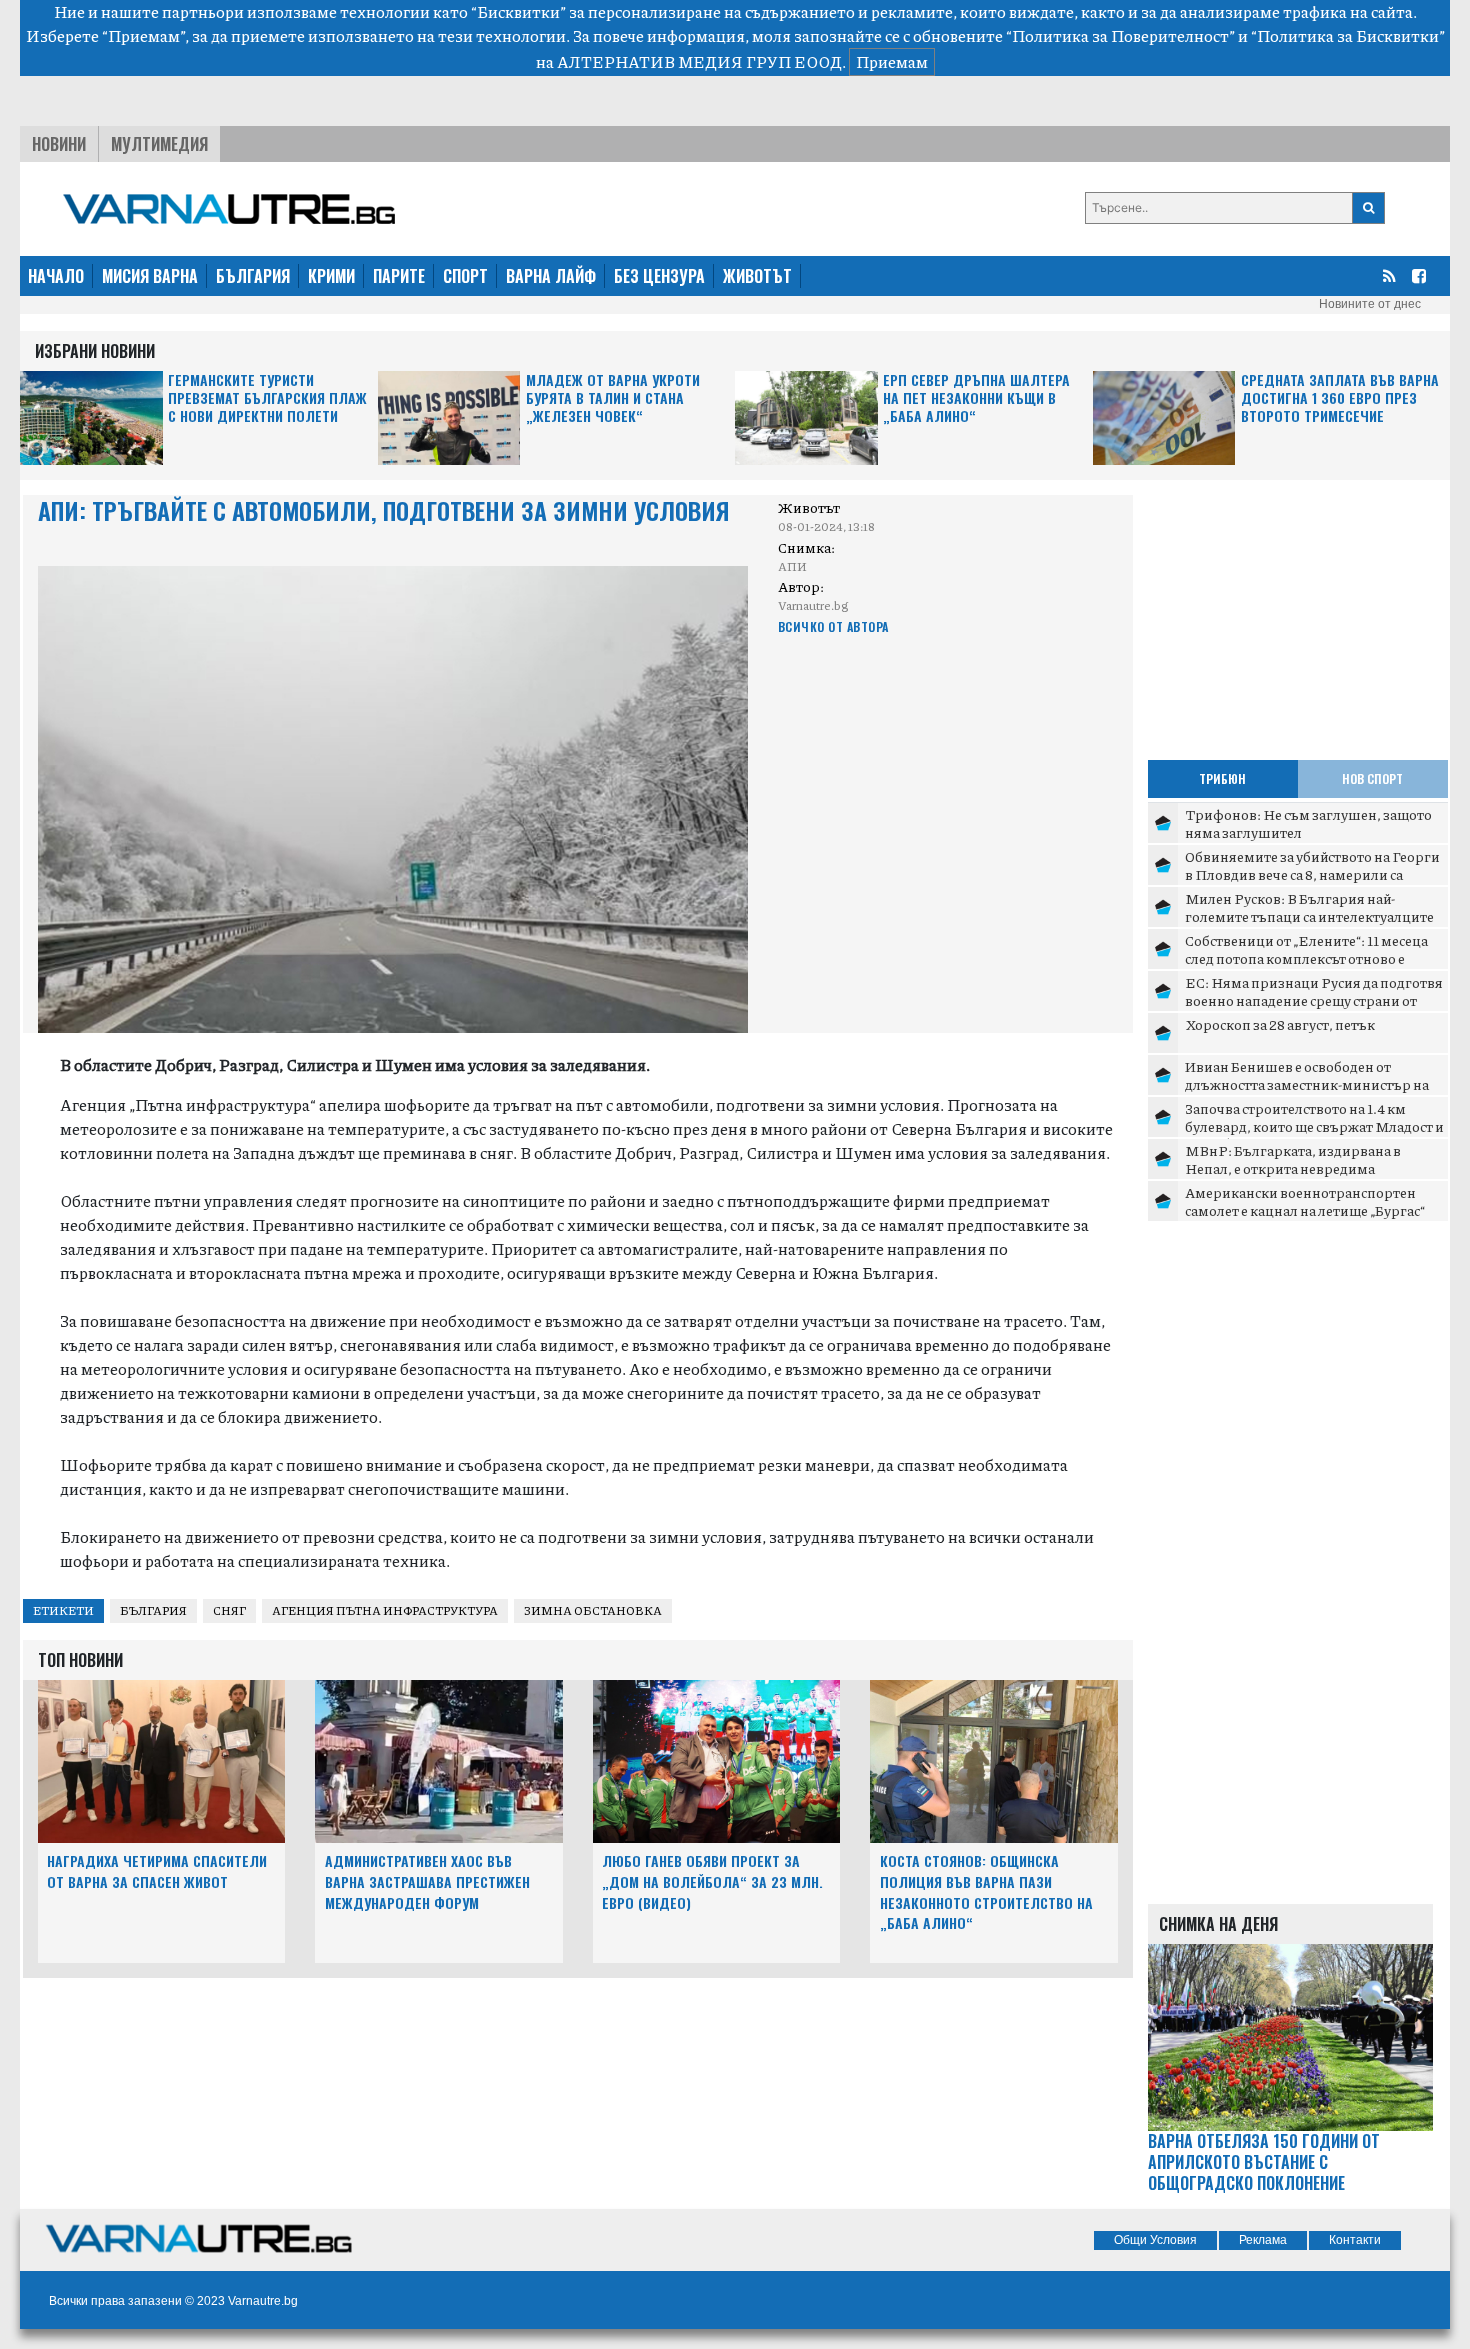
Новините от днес (1370, 304)
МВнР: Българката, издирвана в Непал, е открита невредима (1293, 1159)
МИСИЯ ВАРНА (150, 276)
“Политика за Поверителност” (1120, 35)
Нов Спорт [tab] (1372, 778)
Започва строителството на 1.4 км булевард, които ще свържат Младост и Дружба (1314, 1125)
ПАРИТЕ (399, 276)
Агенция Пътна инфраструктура (385, 1610)
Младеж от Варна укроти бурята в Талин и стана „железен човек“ (613, 398)
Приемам (892, 61)
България (153, 1610)
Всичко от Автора (833, 626)
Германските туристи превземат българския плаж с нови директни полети (267, 398)
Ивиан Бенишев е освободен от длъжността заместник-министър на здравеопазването (1307, 1083)
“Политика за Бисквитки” (1348, 35)
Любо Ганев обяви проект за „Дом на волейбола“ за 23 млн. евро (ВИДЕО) (712, 1881)
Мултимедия (159, 144)
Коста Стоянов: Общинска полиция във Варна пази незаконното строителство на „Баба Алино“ (986, 1891)
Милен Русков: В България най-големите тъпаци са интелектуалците (1309, 907)
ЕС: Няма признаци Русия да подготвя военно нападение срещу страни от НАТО (1314, 999)
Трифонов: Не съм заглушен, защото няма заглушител (1308, 823)
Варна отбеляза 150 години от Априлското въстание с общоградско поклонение (1264, 2162)
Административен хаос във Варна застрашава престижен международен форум (427, 1881)
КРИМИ (331, 276)
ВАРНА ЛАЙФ (551, 276)
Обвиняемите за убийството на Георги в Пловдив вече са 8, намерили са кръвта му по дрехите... (1312, 873)
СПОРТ (465, 276)
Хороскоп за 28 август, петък (1280, 1024)
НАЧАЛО (56, 276)
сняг (229, 1610)
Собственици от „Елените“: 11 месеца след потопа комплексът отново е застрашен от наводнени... (1306, 957)
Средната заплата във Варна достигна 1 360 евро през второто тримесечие (1340, 398)
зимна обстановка (593, 1610)
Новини (59, 144)
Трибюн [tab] (1222, 778)
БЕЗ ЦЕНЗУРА (659, 276)
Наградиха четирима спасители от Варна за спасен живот (157, 1871)
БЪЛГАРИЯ (253, 276)
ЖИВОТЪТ (757, 276)
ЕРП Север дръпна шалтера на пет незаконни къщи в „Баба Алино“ (976, 398)
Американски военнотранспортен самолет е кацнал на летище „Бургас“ (1305, 1201)
